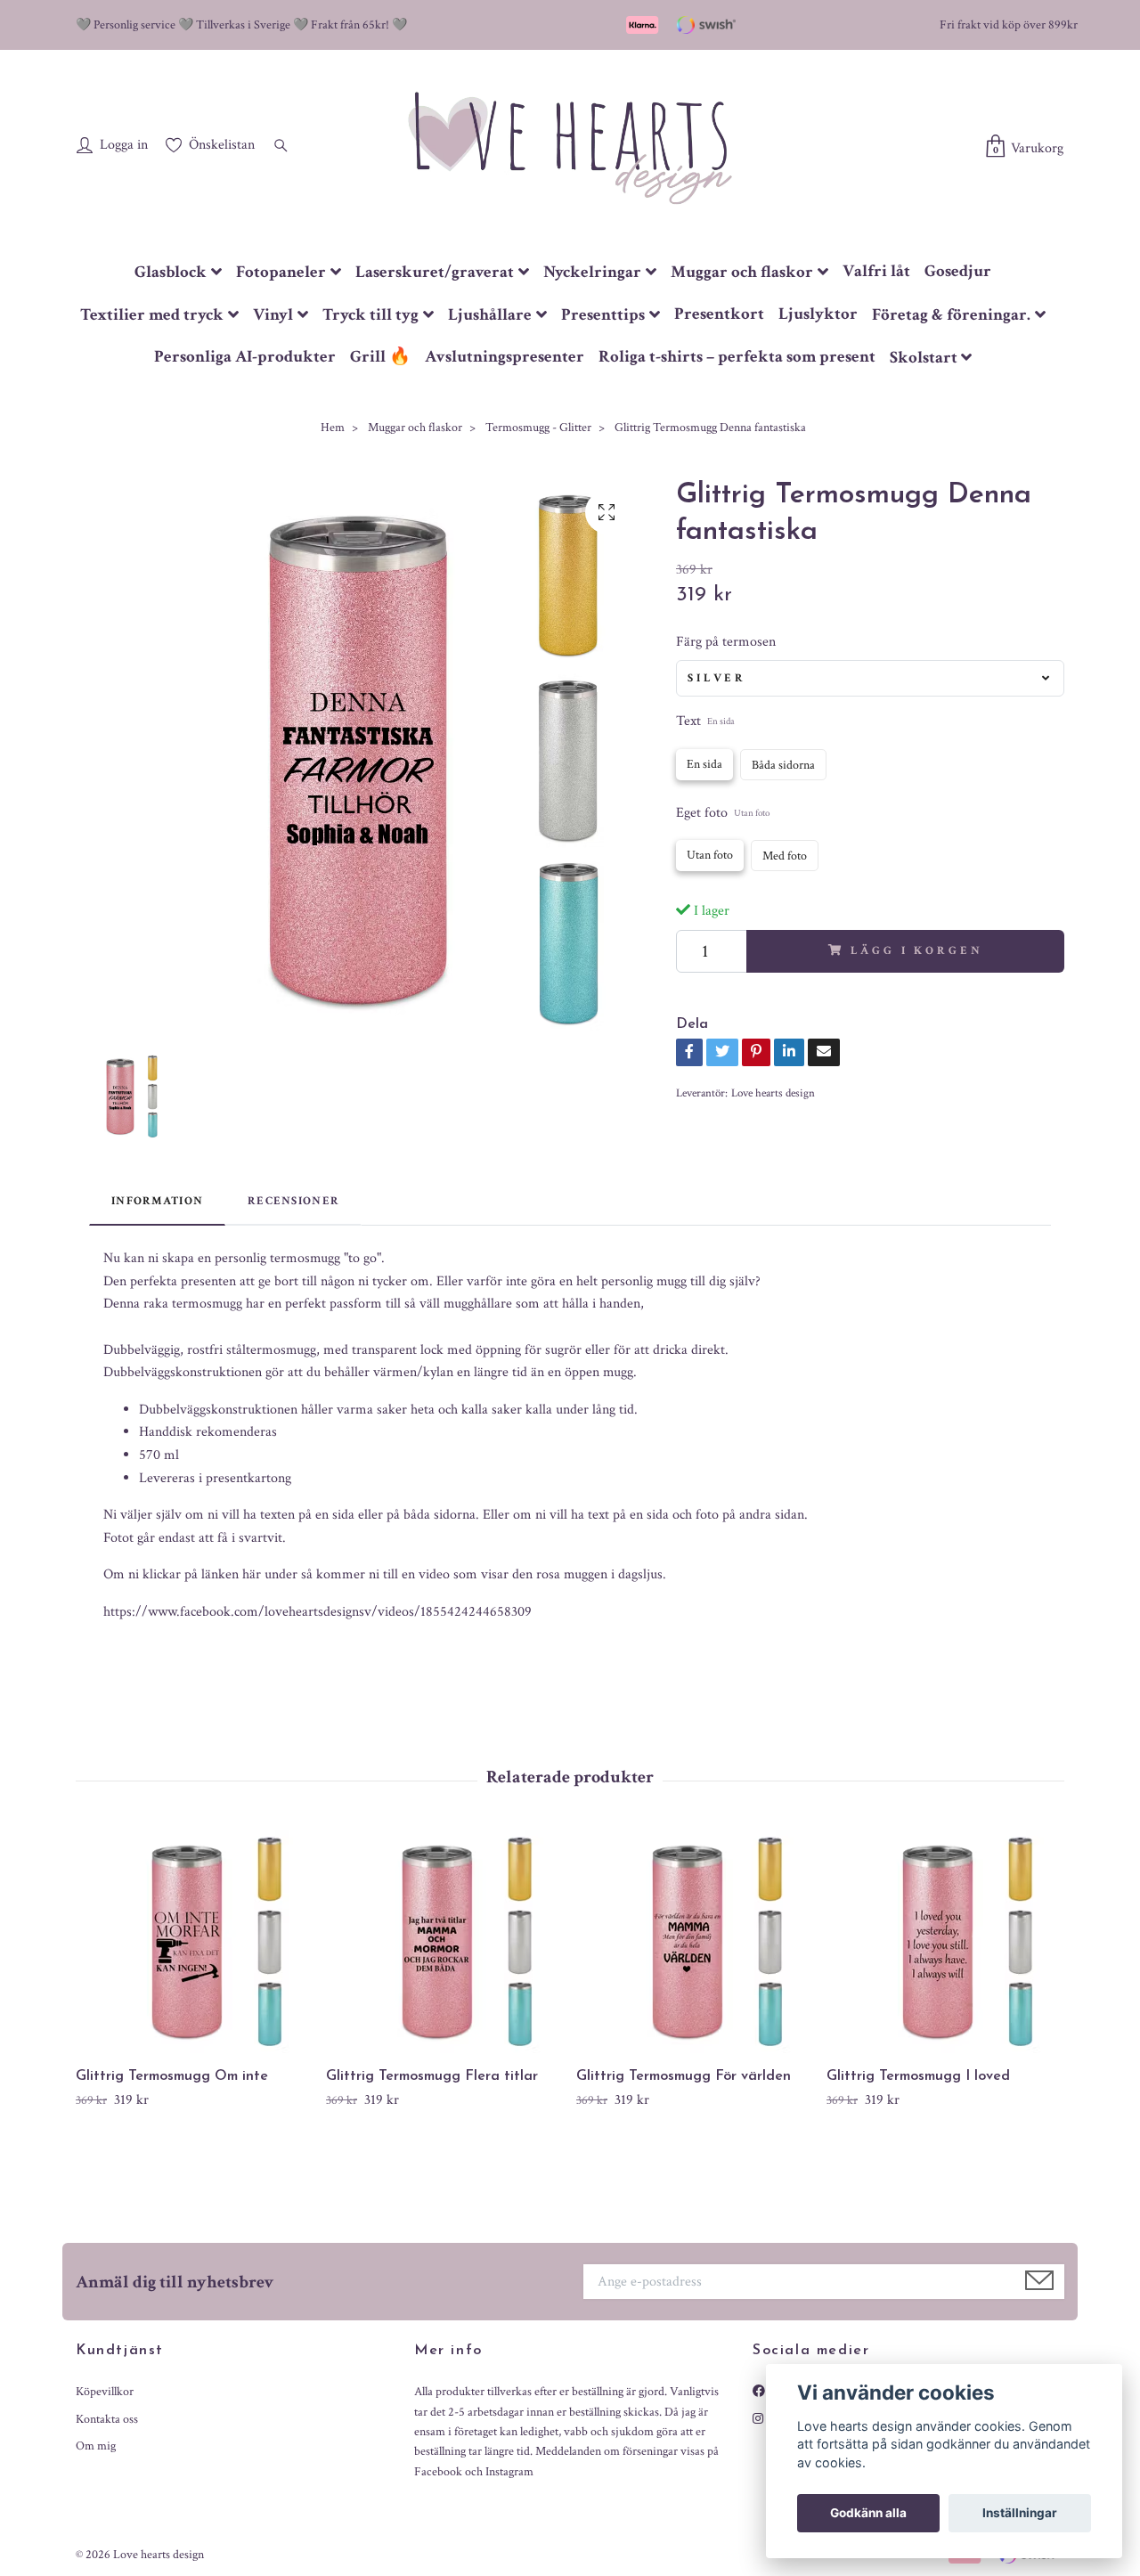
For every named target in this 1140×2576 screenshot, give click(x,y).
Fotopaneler (281, 272)
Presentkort (719, 314)
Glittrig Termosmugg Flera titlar (432, 2076)
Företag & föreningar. (951, 315)
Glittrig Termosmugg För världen (684, 2076)
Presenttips (603, 315)
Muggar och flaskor (742, 272)
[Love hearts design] (570, 147)
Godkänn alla (868, 2513)
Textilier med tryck (152, 315)
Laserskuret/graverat (435, 272)
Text (705, 721)
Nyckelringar (592, 272)
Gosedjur (958, 271)
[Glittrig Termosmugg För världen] (695, 1942)
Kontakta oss (107, 2419)
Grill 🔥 (380, 357)
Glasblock (171, 272)
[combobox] (870, 678)
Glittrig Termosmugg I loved (918, 2076)
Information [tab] (157, 1201)
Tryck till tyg (370, 315)
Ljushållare (490, 315)
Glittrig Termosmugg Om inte (172, 2076)
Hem (333, 428)
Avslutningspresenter (505, 357)
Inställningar (1020, 2513)
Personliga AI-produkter (245, 357)
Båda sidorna (783, 765)
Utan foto (710, 855)
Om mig (96, 2446)
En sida (704, 764)
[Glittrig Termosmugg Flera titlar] (444, 1942)
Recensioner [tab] (293, 1201)
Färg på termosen (726, 642)
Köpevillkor (105, 2392)
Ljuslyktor (818, 314)
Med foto (785, 856)
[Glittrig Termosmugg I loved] (945, 1942)
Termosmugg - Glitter (538, 428)
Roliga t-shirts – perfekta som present (737, 357)
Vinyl (273, 315)
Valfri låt (876, 271)
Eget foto (723, 813)
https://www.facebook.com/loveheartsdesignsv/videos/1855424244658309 (318, 1612)
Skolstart (924, 358)
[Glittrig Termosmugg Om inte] (194, 1942)
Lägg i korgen (916, 950)
